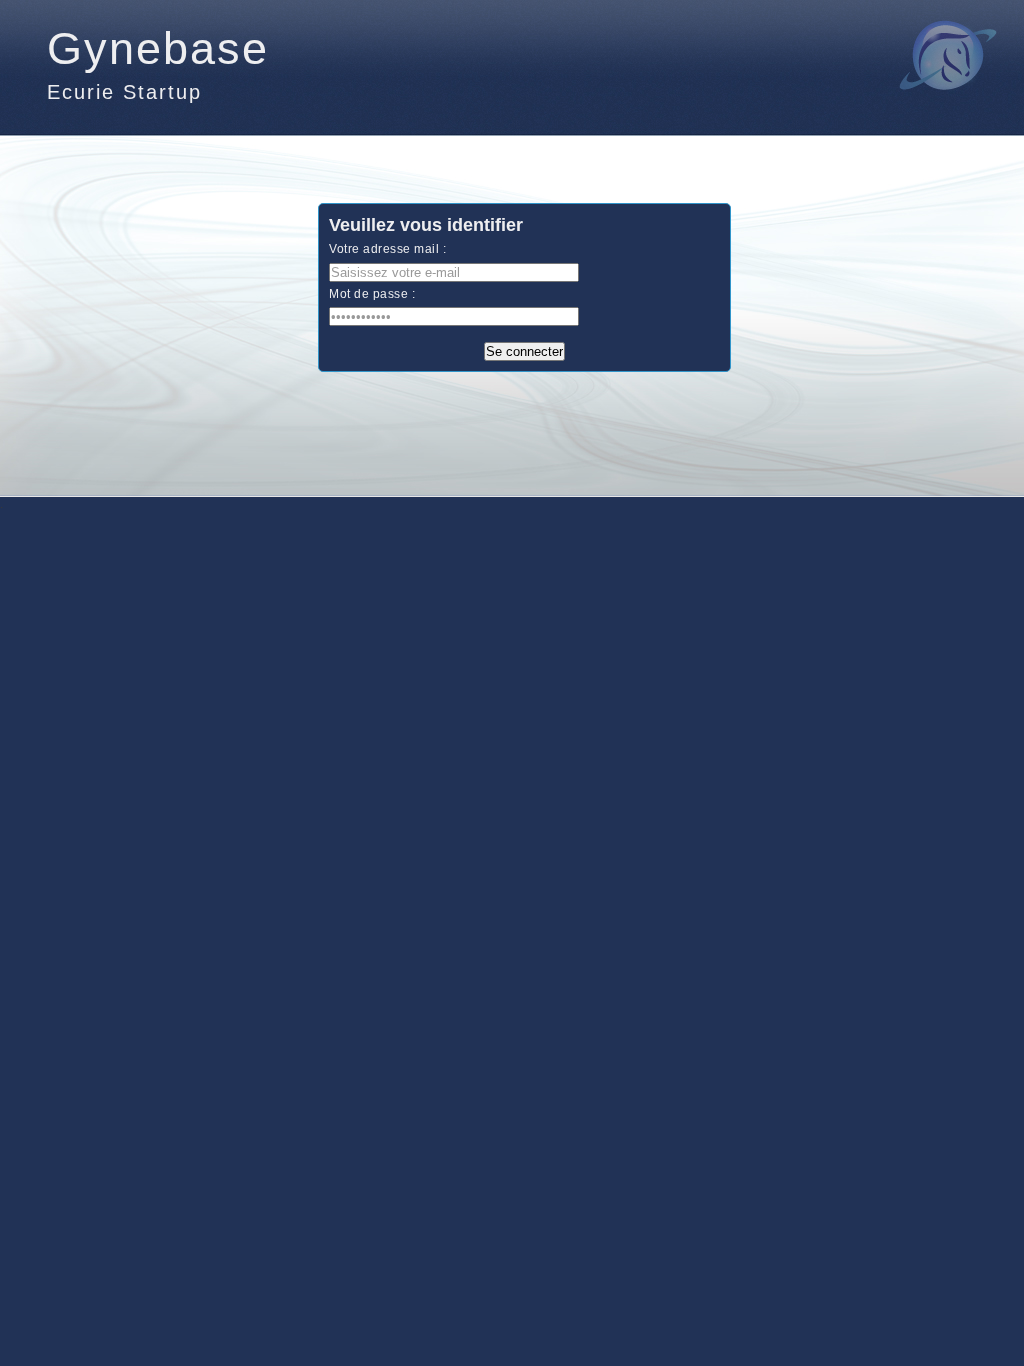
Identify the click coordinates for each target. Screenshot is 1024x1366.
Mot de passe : (372, 294)
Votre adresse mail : (387, 249)
